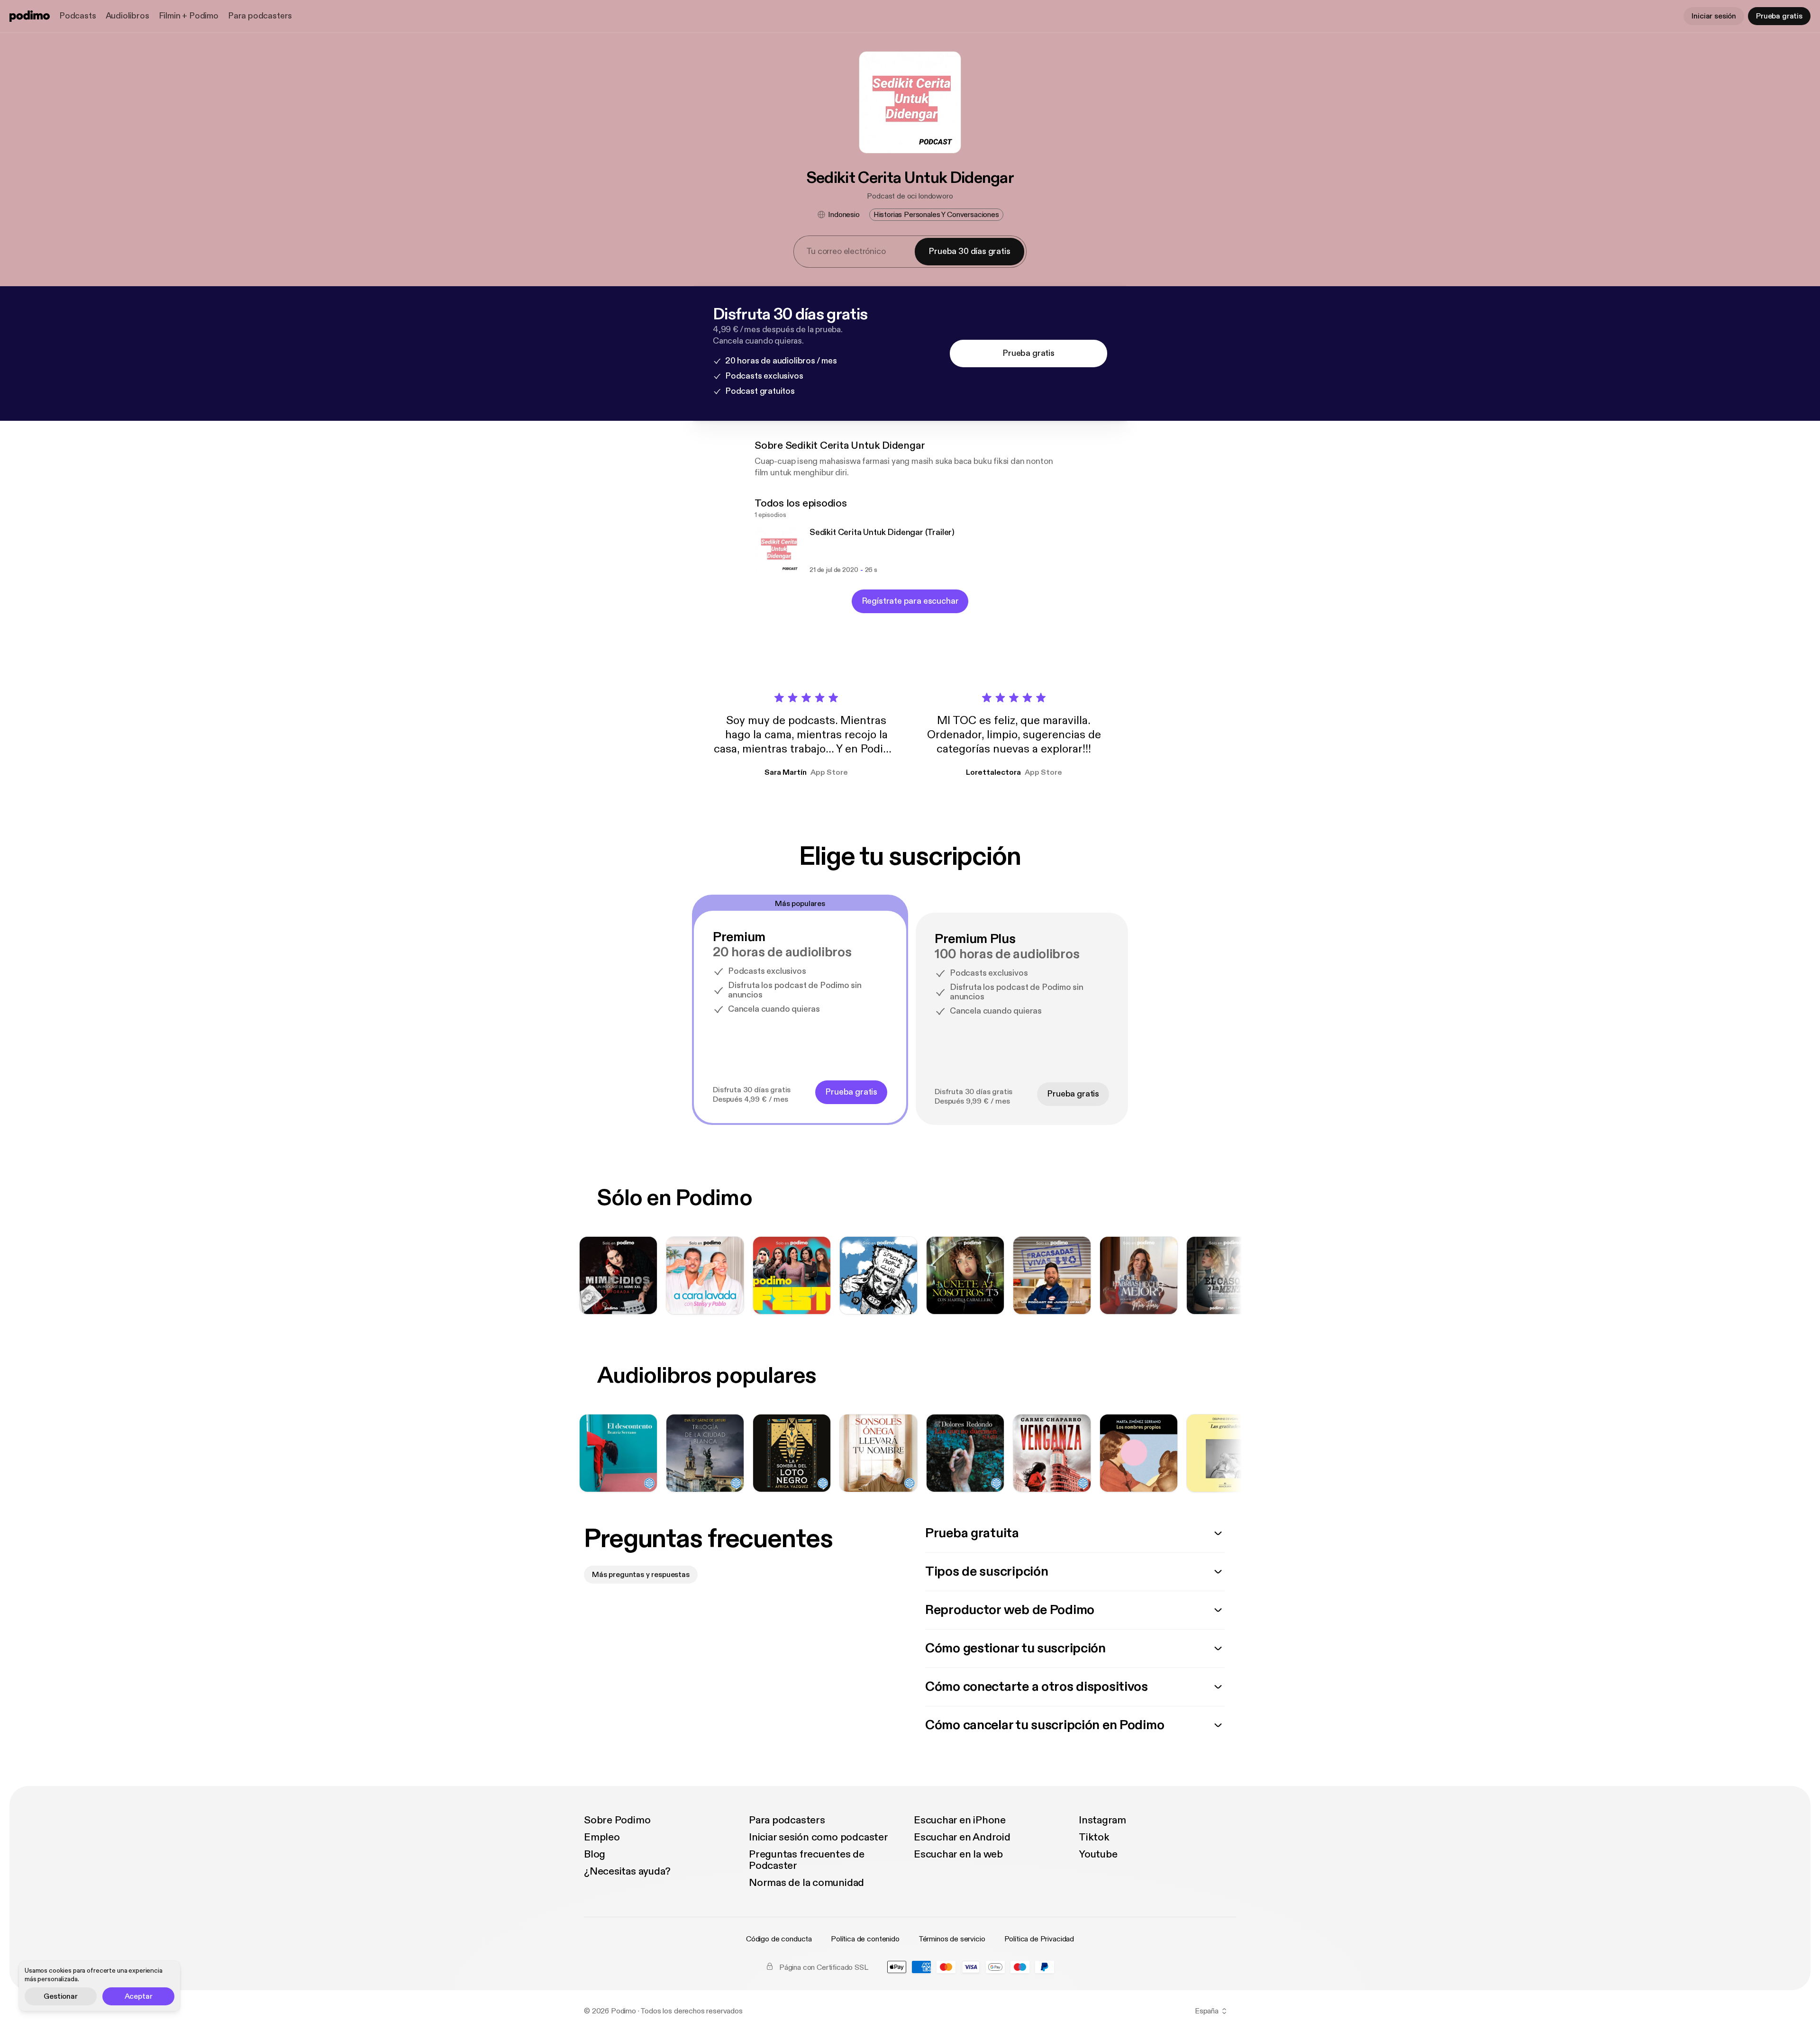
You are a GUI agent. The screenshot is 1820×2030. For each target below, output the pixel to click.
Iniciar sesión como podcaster (819, 1837)
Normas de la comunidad (806, 1883)
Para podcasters (260, 16)
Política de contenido (865, 1939)
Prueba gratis (1779, 16)
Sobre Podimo (617, 1820)
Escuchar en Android (962, 1837)
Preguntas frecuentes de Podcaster (807, 1860)
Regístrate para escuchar (910, 601)
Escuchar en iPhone (960, 1820)
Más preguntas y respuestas (641, 1575)
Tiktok (1094, 1837)
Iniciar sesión (1714, 16)
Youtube (1098, 1854)
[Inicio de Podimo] (30, 16)
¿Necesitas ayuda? (627, 1871)
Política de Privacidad (1039, 1939)
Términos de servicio (952, 1939)
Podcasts (78, 16)
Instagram (1102, 1820)
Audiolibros (127, 16)
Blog (595, 1854)
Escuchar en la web (958, 1854)
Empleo (602, 1837)
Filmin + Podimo (189, 16)
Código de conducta (779, 1939)
